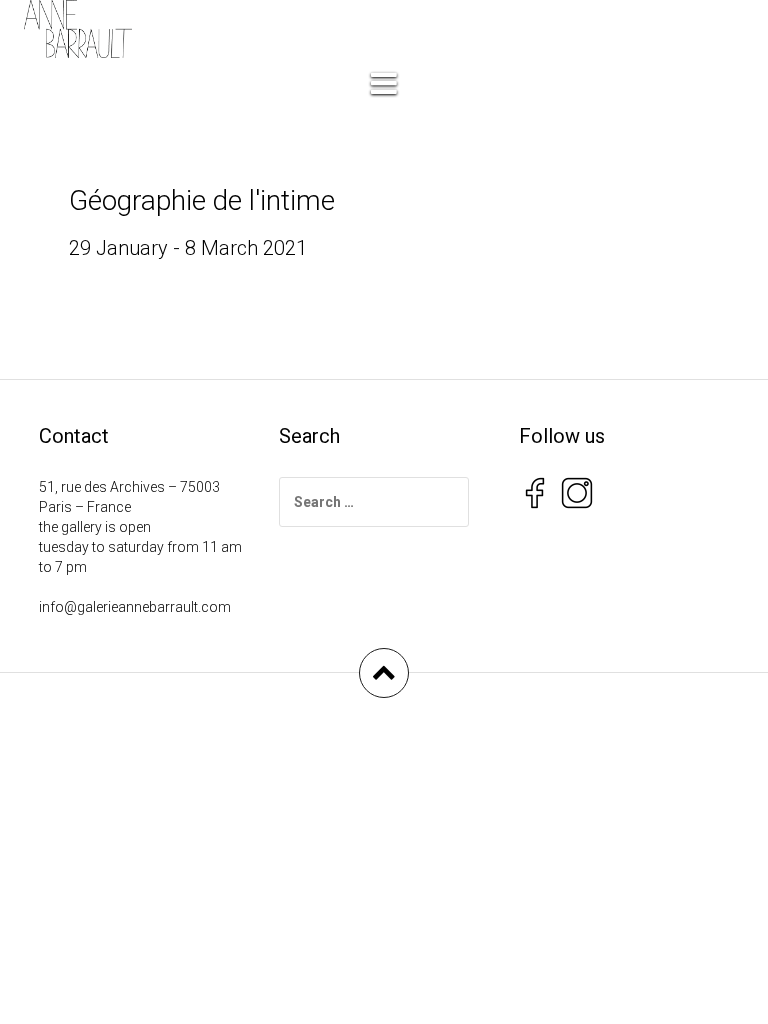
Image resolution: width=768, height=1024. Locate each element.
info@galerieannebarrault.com (135, 607)
